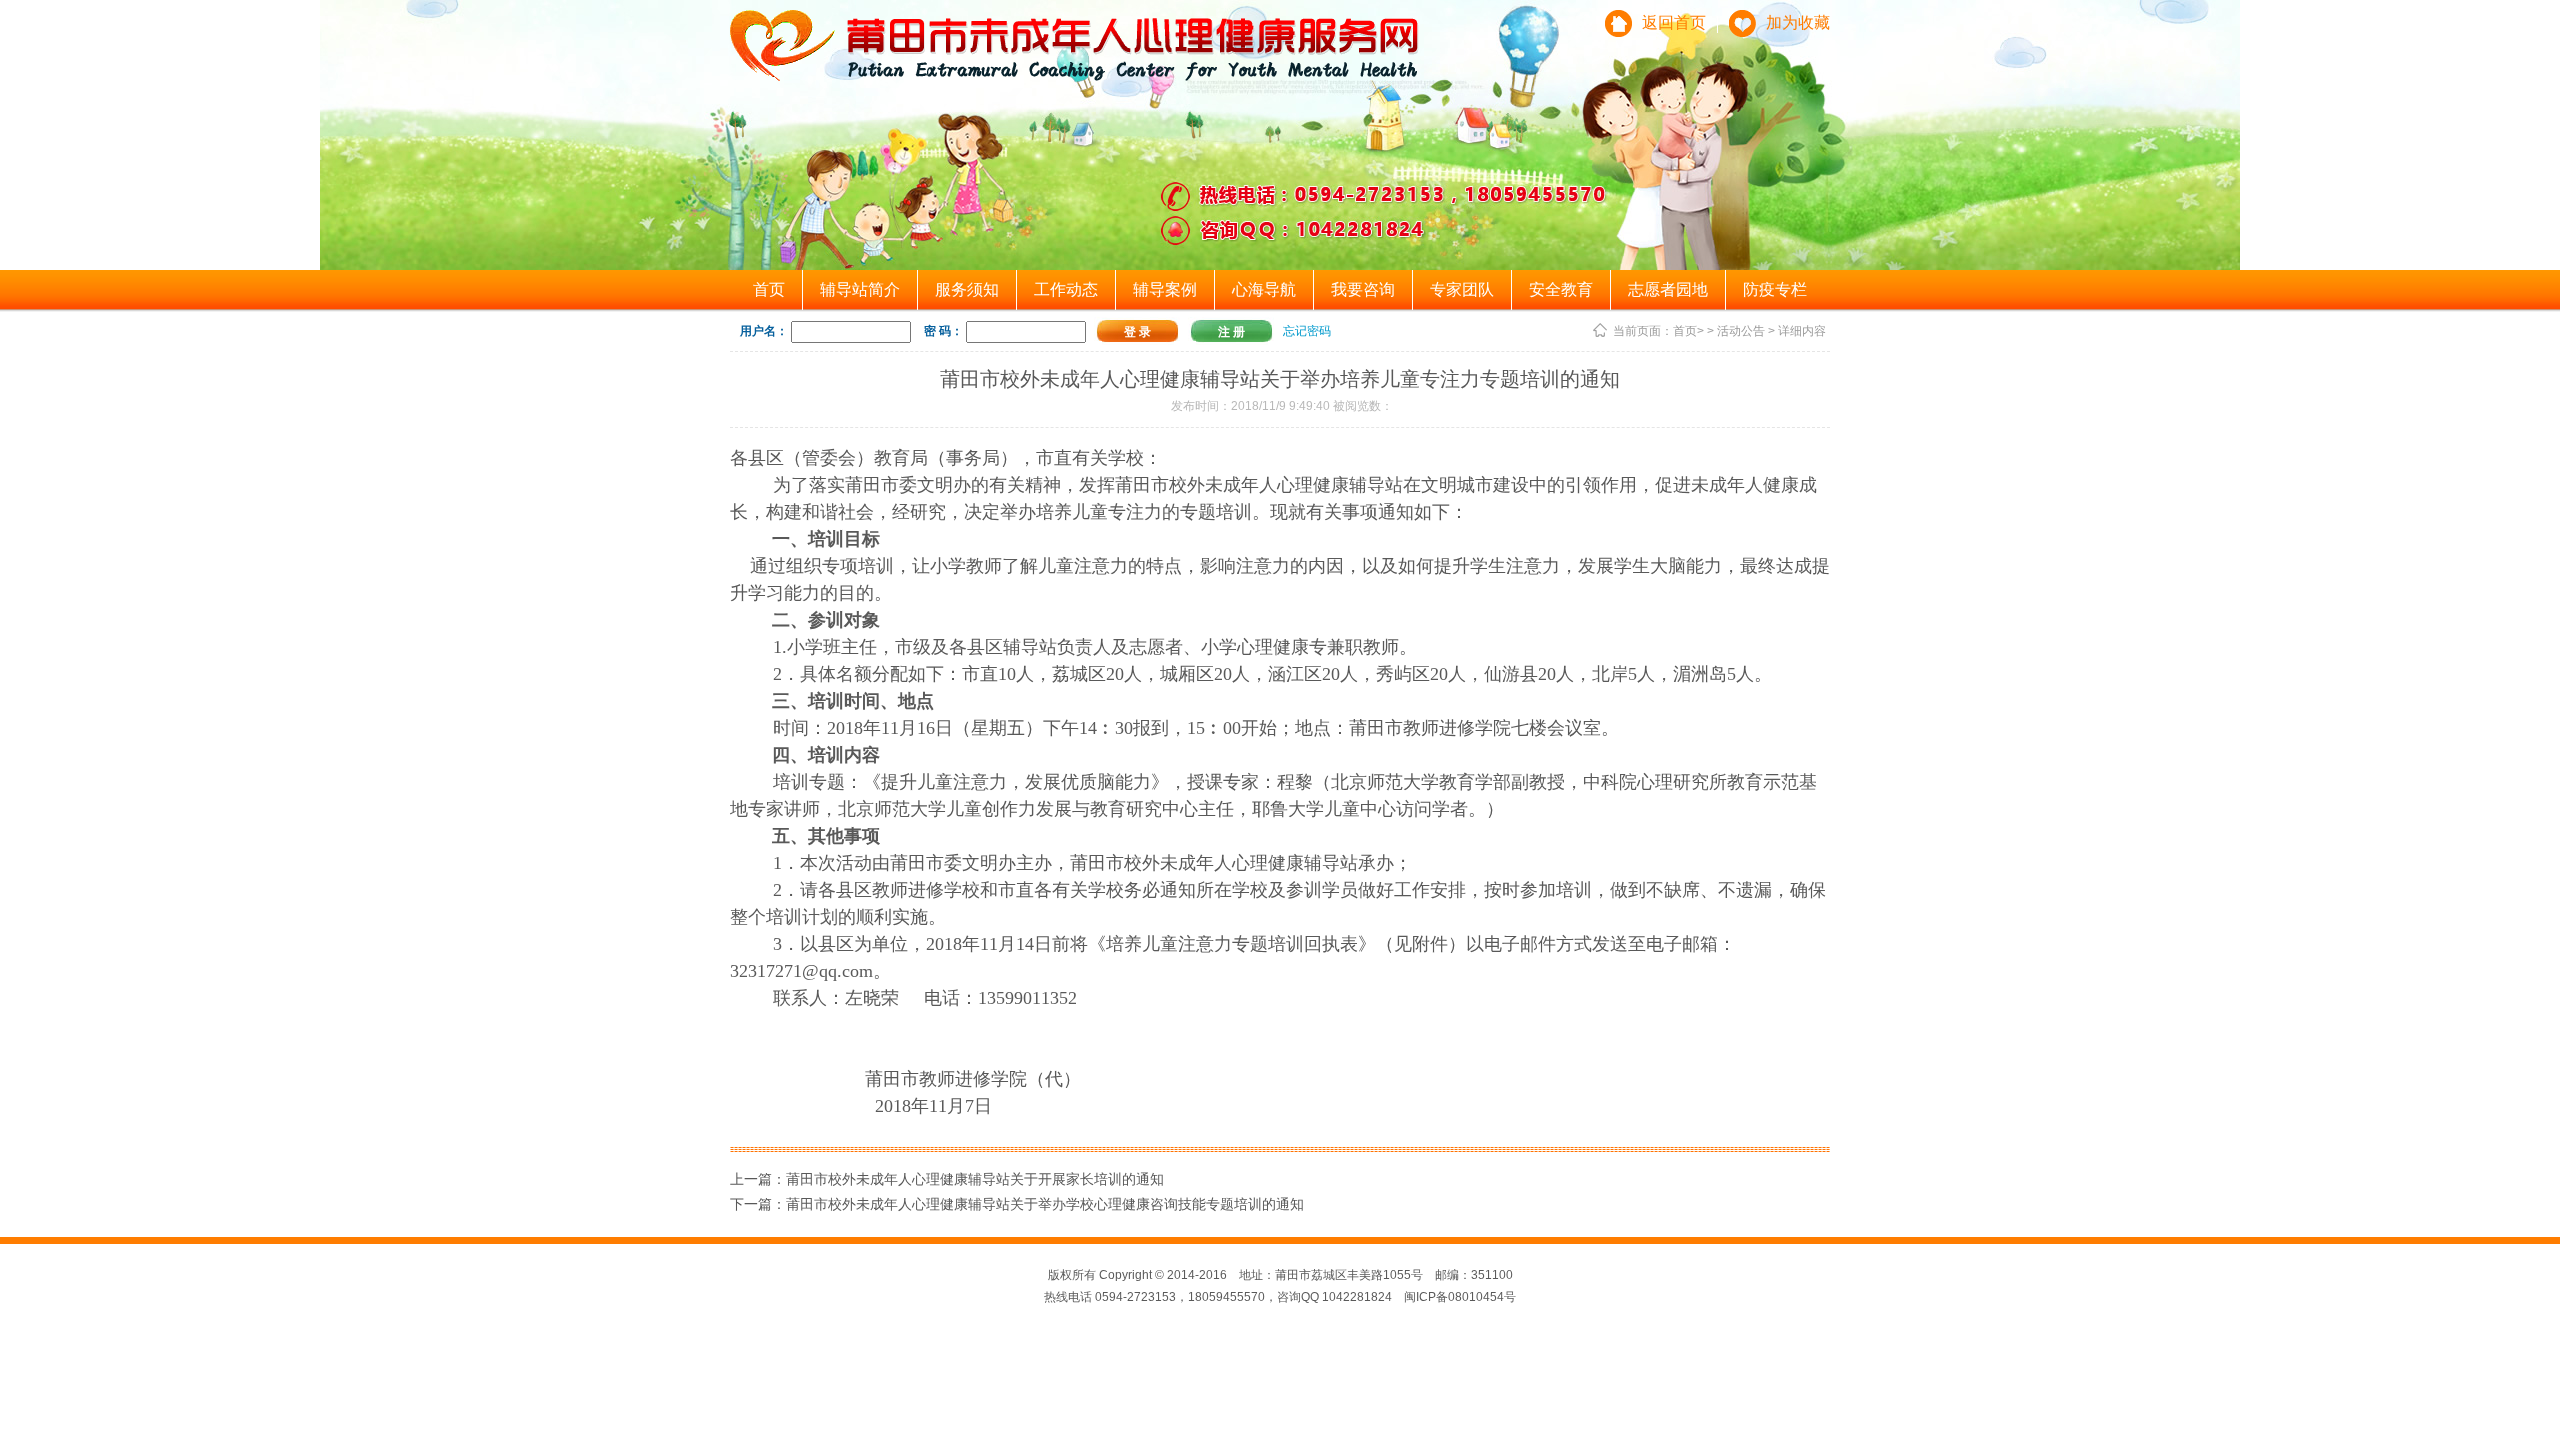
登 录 (1137, 332)
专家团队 (1462, 289)
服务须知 (967, 289)
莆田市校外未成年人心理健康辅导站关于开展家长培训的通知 (975, 1179)
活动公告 (1741, 331)
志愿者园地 (1668, 289)
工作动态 (1066, 289)
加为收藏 (1798, 22)
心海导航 (1264, 289)
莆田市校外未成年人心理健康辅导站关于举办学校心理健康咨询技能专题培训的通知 (1045, 1204)
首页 (769, 289)
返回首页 (1674, 22)
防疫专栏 (1775, 289)
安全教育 (1561, 289)
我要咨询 (1363, 289)
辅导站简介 (860, 289)
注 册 (1231, 332)
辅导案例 (1165, 289)
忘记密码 (1307, 331)
